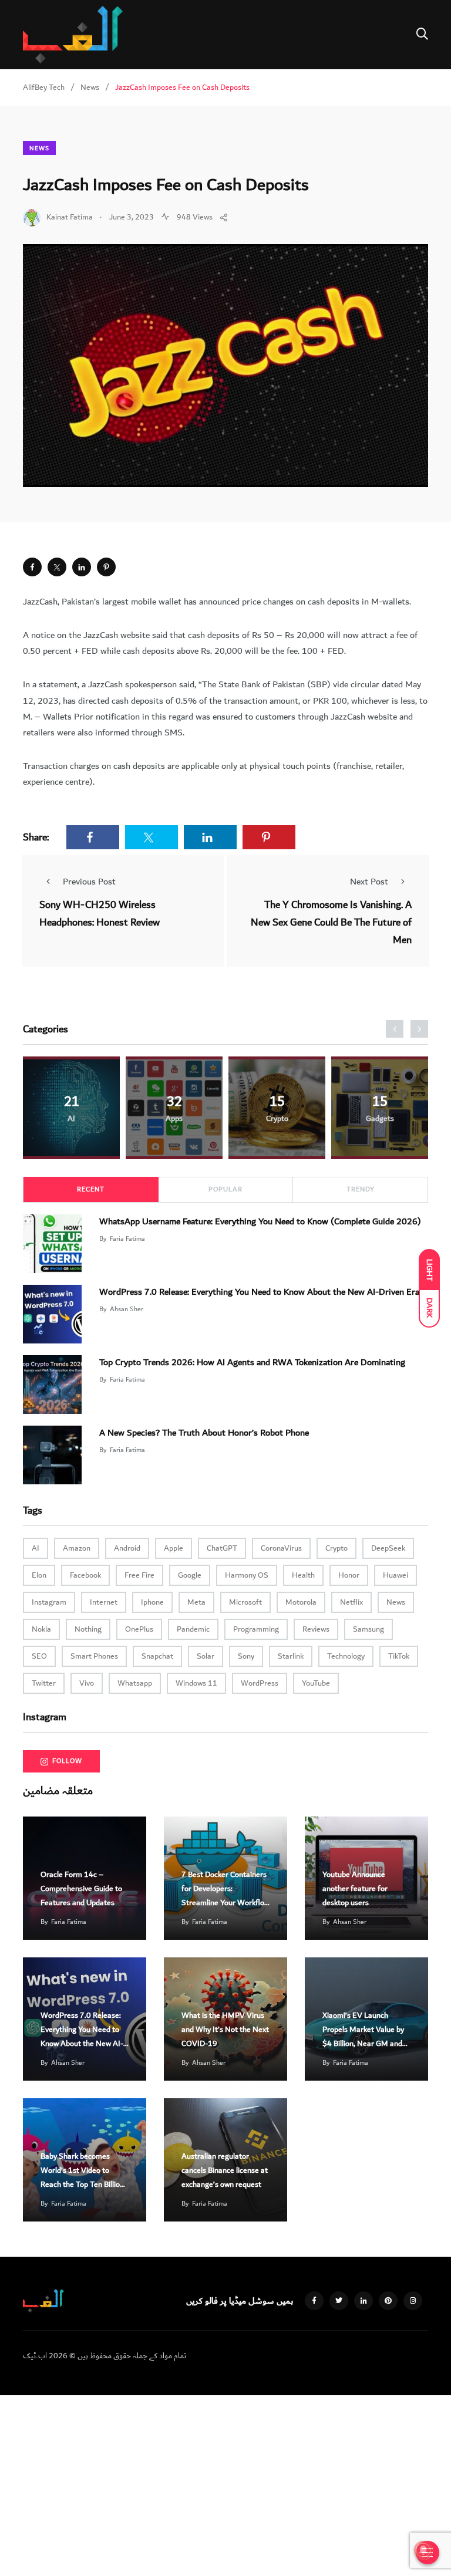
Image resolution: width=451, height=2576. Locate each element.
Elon (39, 1575)
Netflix (351, 1602)
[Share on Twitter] (57, 567)
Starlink (291, 1656)
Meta (196, 1602)
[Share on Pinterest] (106, 567)
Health (303, 1575)
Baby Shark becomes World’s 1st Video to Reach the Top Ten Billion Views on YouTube (82, 2177)
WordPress (260, 1683)
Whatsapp (135, 1683)
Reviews (316, 1629)
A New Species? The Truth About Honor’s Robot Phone (204, 1432)
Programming (256, 1629)
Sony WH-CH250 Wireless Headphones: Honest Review (100, 914)
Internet (104, 1602)
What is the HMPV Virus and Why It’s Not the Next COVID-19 (225, 2030)
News (39, 148)
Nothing (88, 1629)
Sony (246, 1656)
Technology (346, 1656)
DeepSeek (388, 1548)
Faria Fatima (127, 1239)
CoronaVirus (281, 1548)
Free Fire (139, 1575)
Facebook (85, 1575)
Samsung (368, 1629)
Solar (206, 1656)
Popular (225, 1189)
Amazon (77, 1548)
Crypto (336, 1548)
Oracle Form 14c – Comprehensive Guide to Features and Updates (81, 1889)
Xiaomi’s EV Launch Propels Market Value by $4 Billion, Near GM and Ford (363, 2037)
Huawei (396, 1575)
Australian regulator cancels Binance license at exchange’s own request (225, 2170)
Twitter (44, 1683)
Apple (174, 1548)
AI (36, 1548)
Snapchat (157, 1656)
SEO (39, 1656)
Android (127, 1548)
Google (190, 1575)
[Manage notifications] (423, 2550)
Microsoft (245, 1602)
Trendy (361, 1189)
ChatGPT (222, 1548)
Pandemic (193, 1629)
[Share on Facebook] (32, 567)
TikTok (399, 1656)
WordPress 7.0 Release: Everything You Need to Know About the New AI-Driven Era (259, 1291)
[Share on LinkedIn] (82, 567)
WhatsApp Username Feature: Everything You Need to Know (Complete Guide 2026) (260, 1221)
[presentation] (395, 1029)
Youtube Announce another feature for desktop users (355, 1889)
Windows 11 (196, 1683)
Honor (349, 1575)
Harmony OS (247, 1575)
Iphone (152, 1602)
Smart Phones (94, 1656)
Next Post (369, 882)
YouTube (316, 1683)
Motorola (301, 1602)
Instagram (49, 1602)
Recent (91, 1189)
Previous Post (89, 882)
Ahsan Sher (127, 1309)
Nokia (41, 1629)
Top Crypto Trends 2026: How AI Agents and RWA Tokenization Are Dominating (252, 1362)
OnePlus (139, 1629)
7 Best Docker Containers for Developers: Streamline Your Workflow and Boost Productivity (225, 1896)
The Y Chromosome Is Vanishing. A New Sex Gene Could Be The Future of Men (331, 922)
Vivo (87, 1683)
